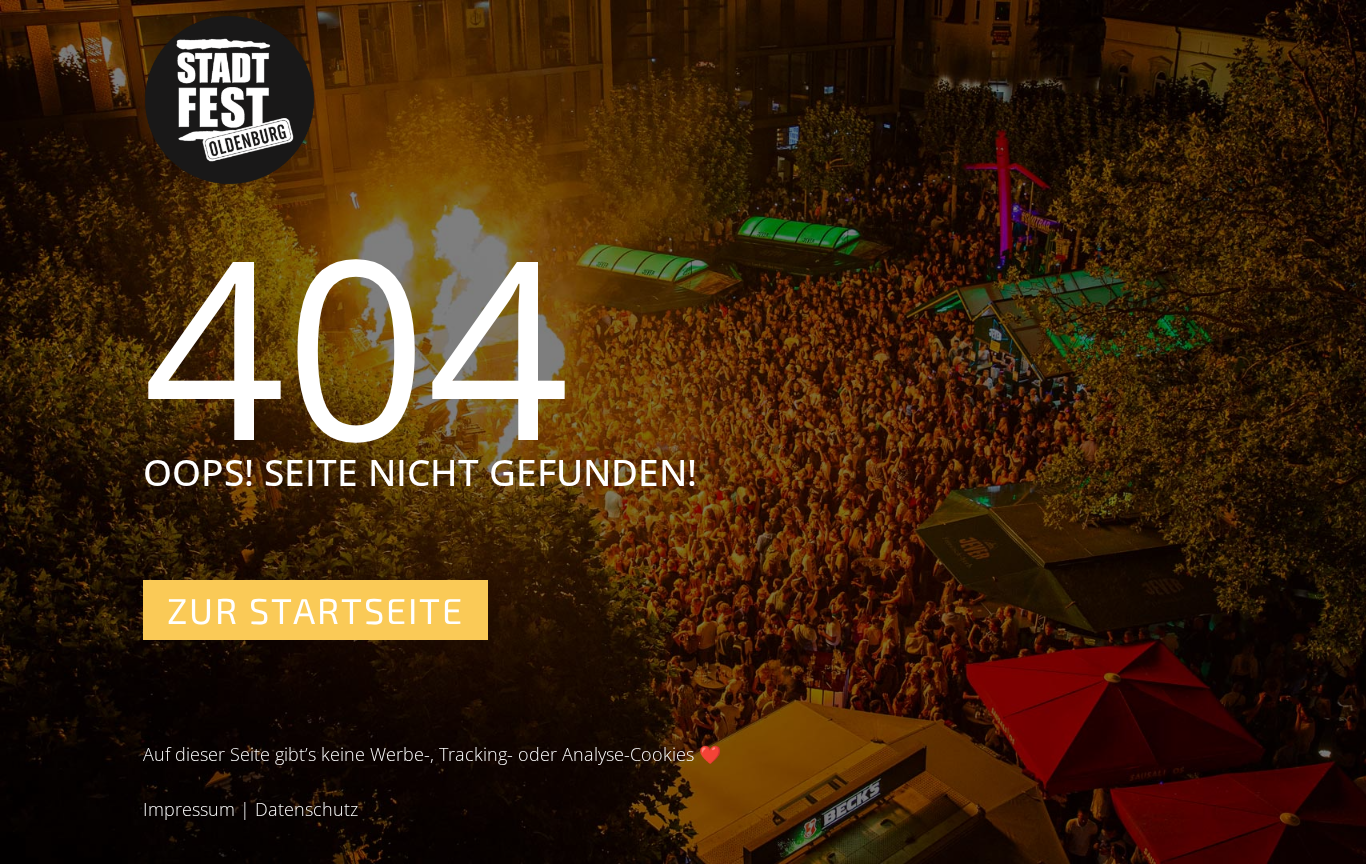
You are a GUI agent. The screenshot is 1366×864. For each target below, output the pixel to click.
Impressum (189, 809)
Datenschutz (306, 809)
